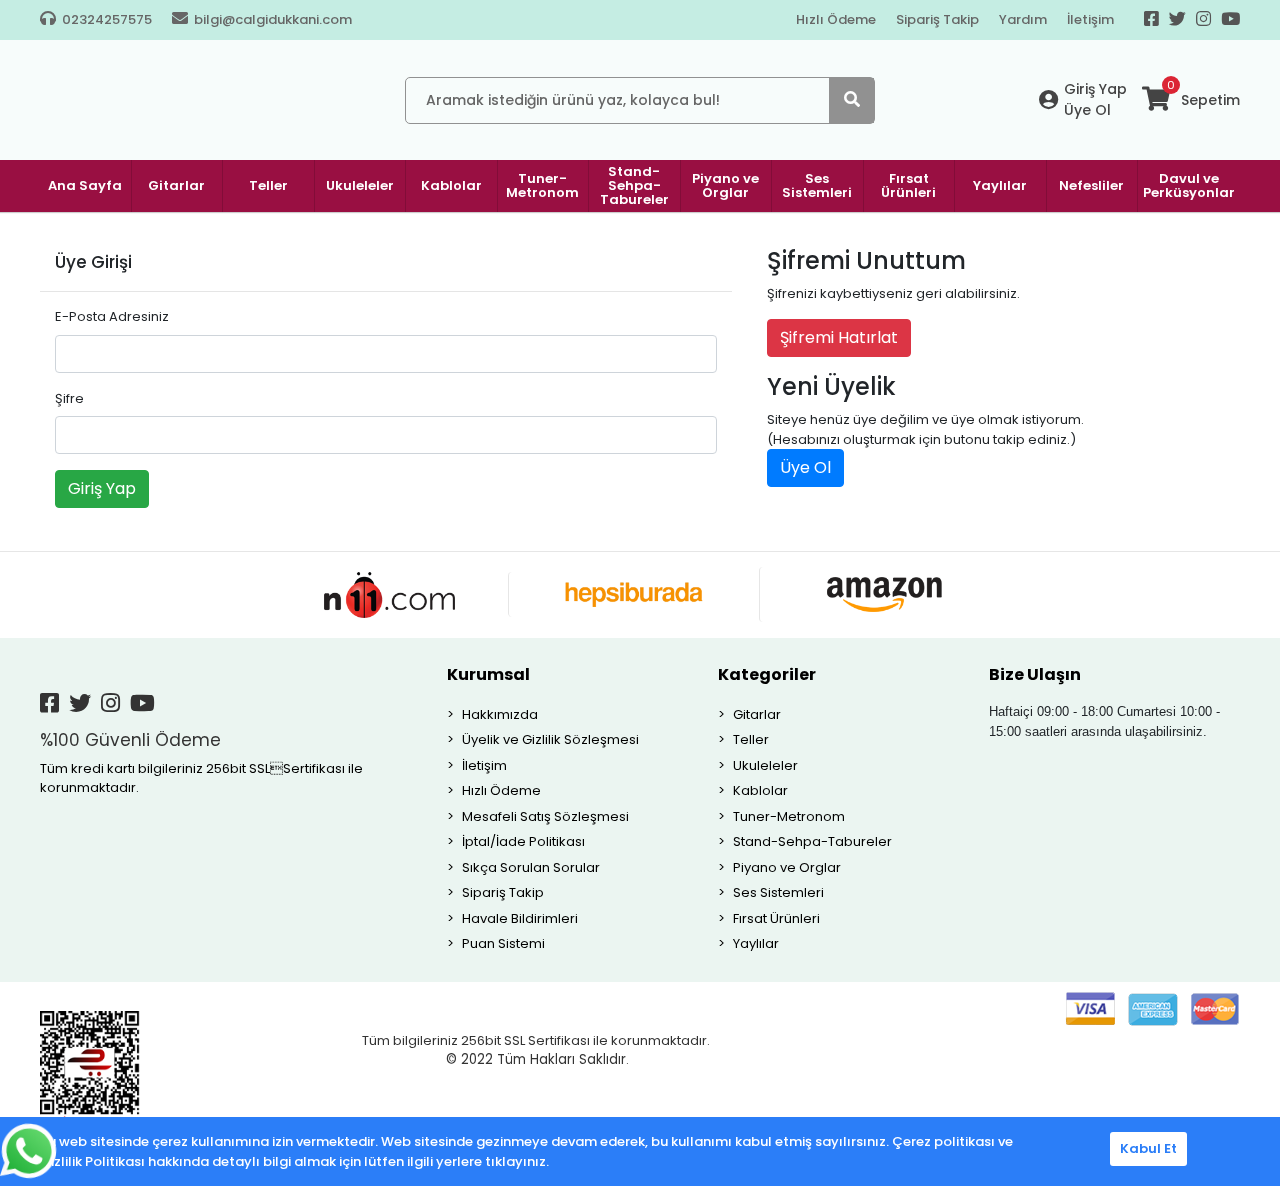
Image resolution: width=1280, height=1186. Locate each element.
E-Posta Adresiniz (112, 316)
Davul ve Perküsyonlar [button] (1189, 185)
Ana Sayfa (85, 185)
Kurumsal (488, 674)
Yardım (1023, 19)
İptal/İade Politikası (523, 841)
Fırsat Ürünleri (776, 918)
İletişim (1090, 19)
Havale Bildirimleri (520, 918)
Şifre (69, 398)
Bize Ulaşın (1035, 674)
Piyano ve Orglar (787, 867)
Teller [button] (268, 185)
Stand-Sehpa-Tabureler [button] (634, 185)
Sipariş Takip (937, 19)
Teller (751, 739)
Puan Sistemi (503, 943)
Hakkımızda (500, 714)
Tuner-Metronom (789, 816)
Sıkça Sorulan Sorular (531, 867)
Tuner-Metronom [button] (542, 185)
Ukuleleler (765, 765)
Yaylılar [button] (1000, 185)
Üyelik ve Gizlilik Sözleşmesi (550, 739)
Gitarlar (757, 714)
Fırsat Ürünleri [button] (908, 185)
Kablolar (760, 790)
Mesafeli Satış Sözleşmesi (545, 816)
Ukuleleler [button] (360, 185)
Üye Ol (1087, 110)
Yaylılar (756, 943)
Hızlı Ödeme (836, 19)
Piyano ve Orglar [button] (725, 185)
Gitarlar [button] (176, 185)
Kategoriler (767, 674)
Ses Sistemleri (778, 892)
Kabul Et (1148, 1148)
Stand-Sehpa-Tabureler (812, 841)
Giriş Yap (1095, 89)
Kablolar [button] (451, 185)
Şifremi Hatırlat (839, 337)
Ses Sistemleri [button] (817, 185)
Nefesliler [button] (1091, 185)
